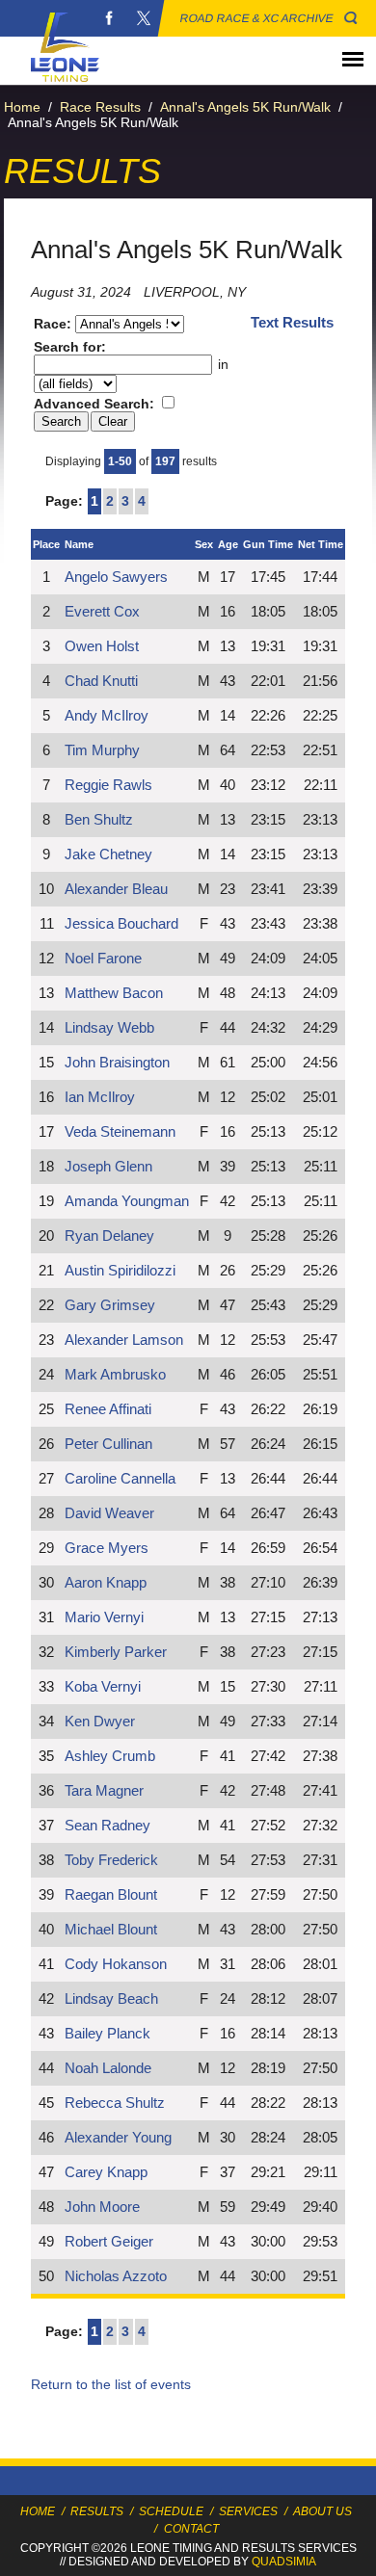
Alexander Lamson (124, 1340)
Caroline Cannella (120, 1479)
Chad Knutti (101, 681)
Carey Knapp (106, 2172)
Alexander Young (118, 2138)
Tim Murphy (102, 750)
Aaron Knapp (106, 1583)
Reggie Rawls (108, 785)
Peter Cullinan (108, 1444)
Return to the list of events (111, 2384)
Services (248, 2511)
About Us (322, 2511)
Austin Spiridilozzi (120, 1271)
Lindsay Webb (109, 1028)
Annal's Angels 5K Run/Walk (245, 107)
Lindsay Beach (111, 1999)
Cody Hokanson (116, 1964)
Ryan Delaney (109, 1236)
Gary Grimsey (110, 1305)
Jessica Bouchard (121, 924)
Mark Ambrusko (115, 1375)
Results (97, 2511)
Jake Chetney (108, 854)
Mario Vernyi (104, 1617)
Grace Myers (107, 1548)
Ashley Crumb (110, 1756)
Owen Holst (102, 646)
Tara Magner (104, 1791)
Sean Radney (107, 1826)
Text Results (292, 323)
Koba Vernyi (103, 1687)
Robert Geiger (109, 2242)
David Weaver (109, 1513)
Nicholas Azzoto (116, 2276)
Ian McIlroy (100, 1097)
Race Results (100, 107)
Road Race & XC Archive (257, 18)
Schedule (171, 2511)
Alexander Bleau (116, 889)
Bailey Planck (107, 2034)
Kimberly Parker (116, 1652)
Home (22, 107)
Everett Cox (102, 612)
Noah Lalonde (108, 2068)
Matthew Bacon (114, 993)
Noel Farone (103, 959)
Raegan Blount (111, 1895)
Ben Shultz (99, 820)
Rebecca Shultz (115, 2103)
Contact (191, 2529)
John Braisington (117, 1063)
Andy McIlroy (107, 716)
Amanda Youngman (127, 1201)
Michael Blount (111, 1930)
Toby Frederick (111, 1860)
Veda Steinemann (120, 1132)
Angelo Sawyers (116, 577)
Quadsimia (284, 2562)
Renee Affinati (108, 1409)
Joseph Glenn (108, 1167)
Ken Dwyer (100, 1722)
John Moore (102, 2207)
